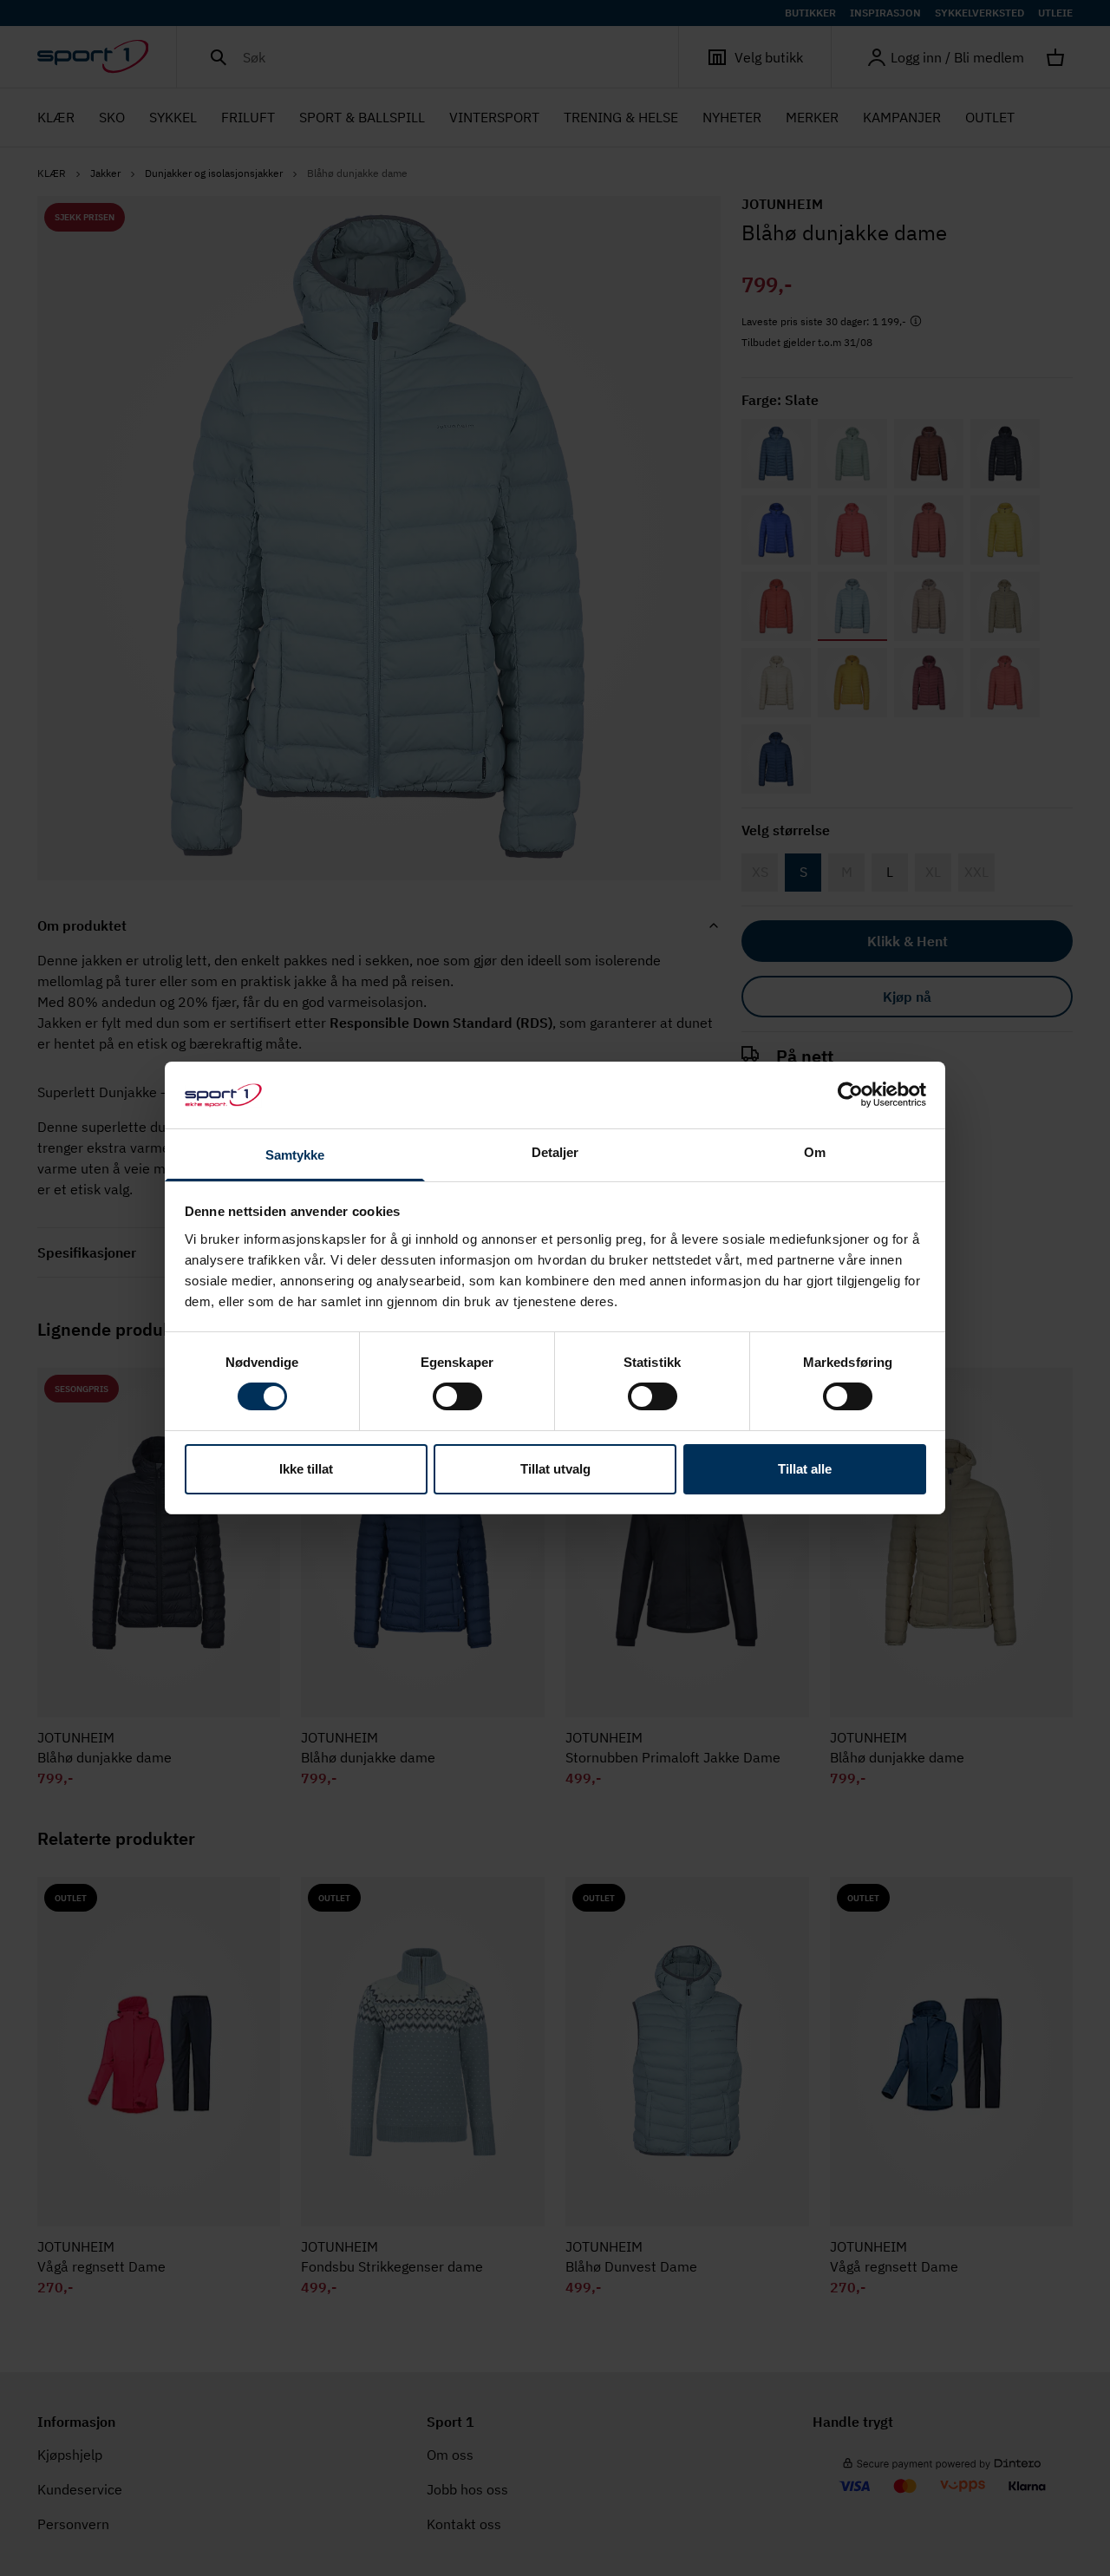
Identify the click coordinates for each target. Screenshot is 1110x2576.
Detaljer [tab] (555, 1152)
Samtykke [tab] (295, 1155)
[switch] (457, 1396)
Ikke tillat (306, 1469)
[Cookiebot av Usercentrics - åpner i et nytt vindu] (850, 1095)
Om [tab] (815, 1152)
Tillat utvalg (555, 1469)
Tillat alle (805, 1469)
